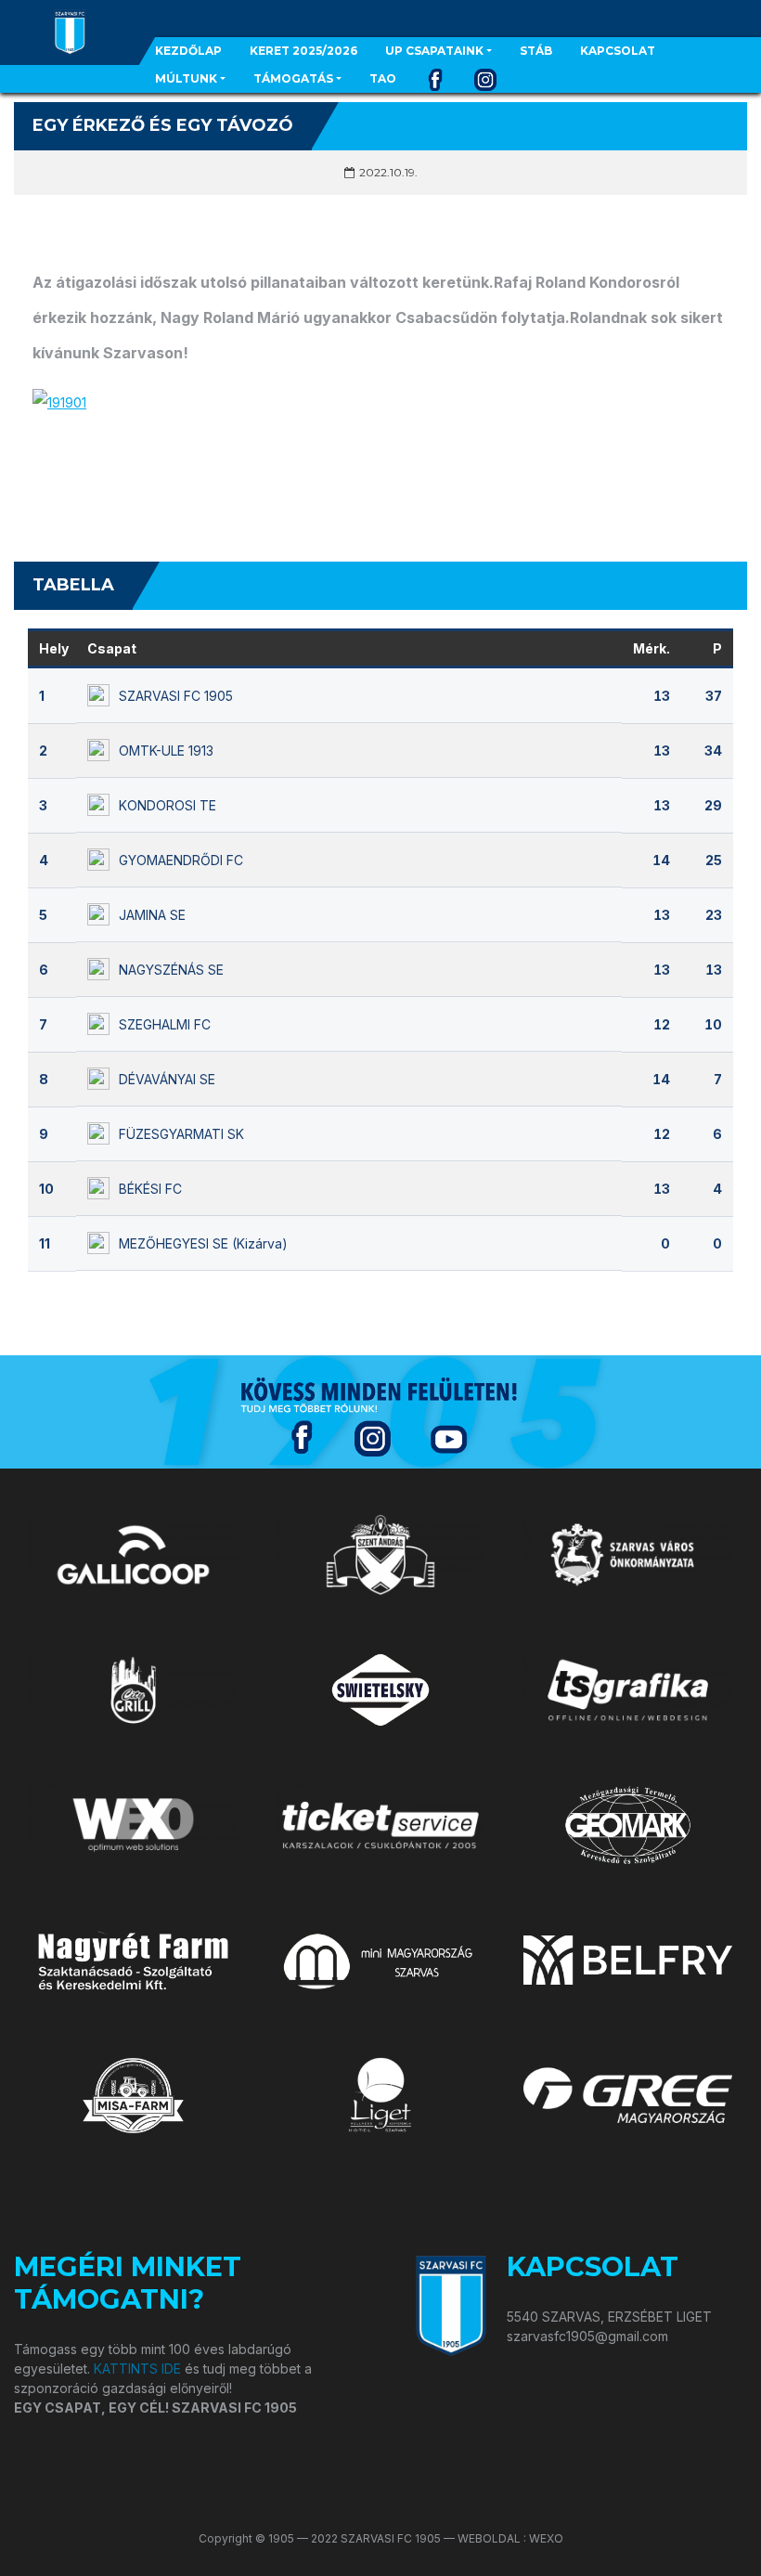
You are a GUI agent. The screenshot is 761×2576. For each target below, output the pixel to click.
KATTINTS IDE (137, 2369)
